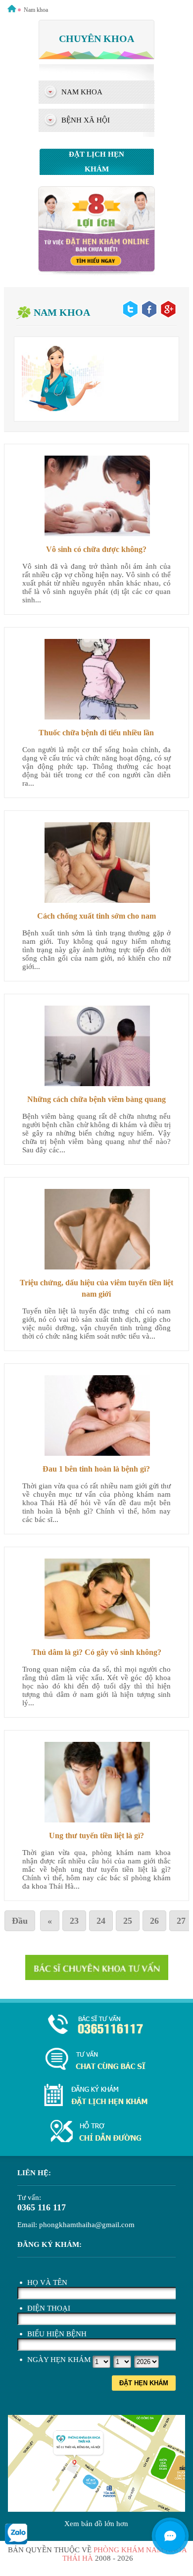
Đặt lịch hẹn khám (96, 162)
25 (128, 1921)
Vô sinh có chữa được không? (96, 549)
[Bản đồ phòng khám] (96, 2132)
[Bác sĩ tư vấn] (96, 273)
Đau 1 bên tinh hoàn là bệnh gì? (96, 1469)
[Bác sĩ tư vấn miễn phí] (170, 2536)
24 (101, 1921)
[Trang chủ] (12, 10)
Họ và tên (47, 2282)
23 (74, 1921)
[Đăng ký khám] (96, 2096)
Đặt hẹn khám (144, 2383)
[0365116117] (96, 2025)
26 (154, 1921)
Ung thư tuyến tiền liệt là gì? (96, 1836)
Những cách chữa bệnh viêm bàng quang (96, 1099)
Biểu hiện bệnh (57, 2334)
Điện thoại (49, 2308)
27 (181, 1921)
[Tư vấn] (96, 2060)
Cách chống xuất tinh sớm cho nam (96, 916)
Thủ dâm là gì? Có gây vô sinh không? (96, 1652)
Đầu (20, 1921)
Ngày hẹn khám (59, 2360)
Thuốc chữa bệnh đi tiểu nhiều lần (96, 733)
